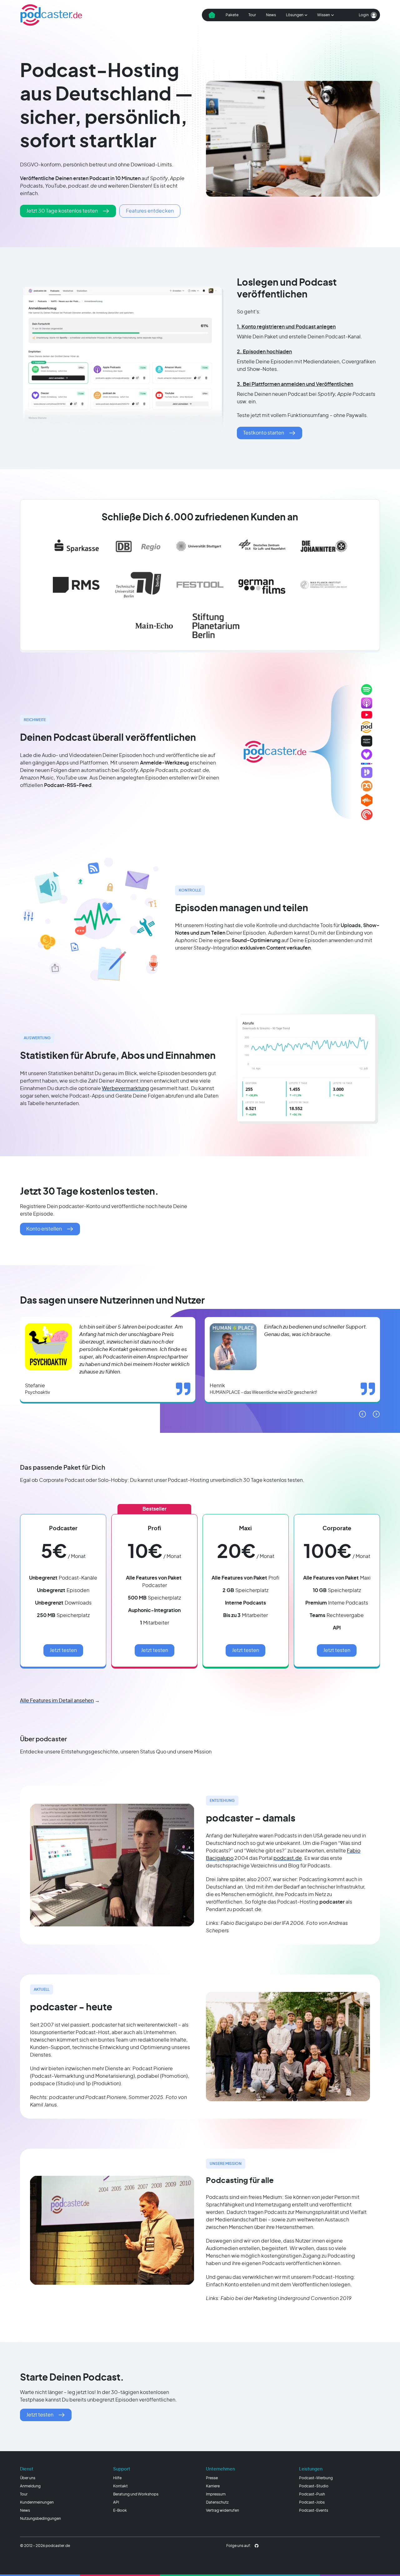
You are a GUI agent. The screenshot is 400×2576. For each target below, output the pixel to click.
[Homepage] (51, 15)
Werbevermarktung (125, 1089)
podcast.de (288, 1858)
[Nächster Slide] (376, 1414)
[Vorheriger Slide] (362, 1414)
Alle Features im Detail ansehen (57, 1701)
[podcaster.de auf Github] (257, 2546)
